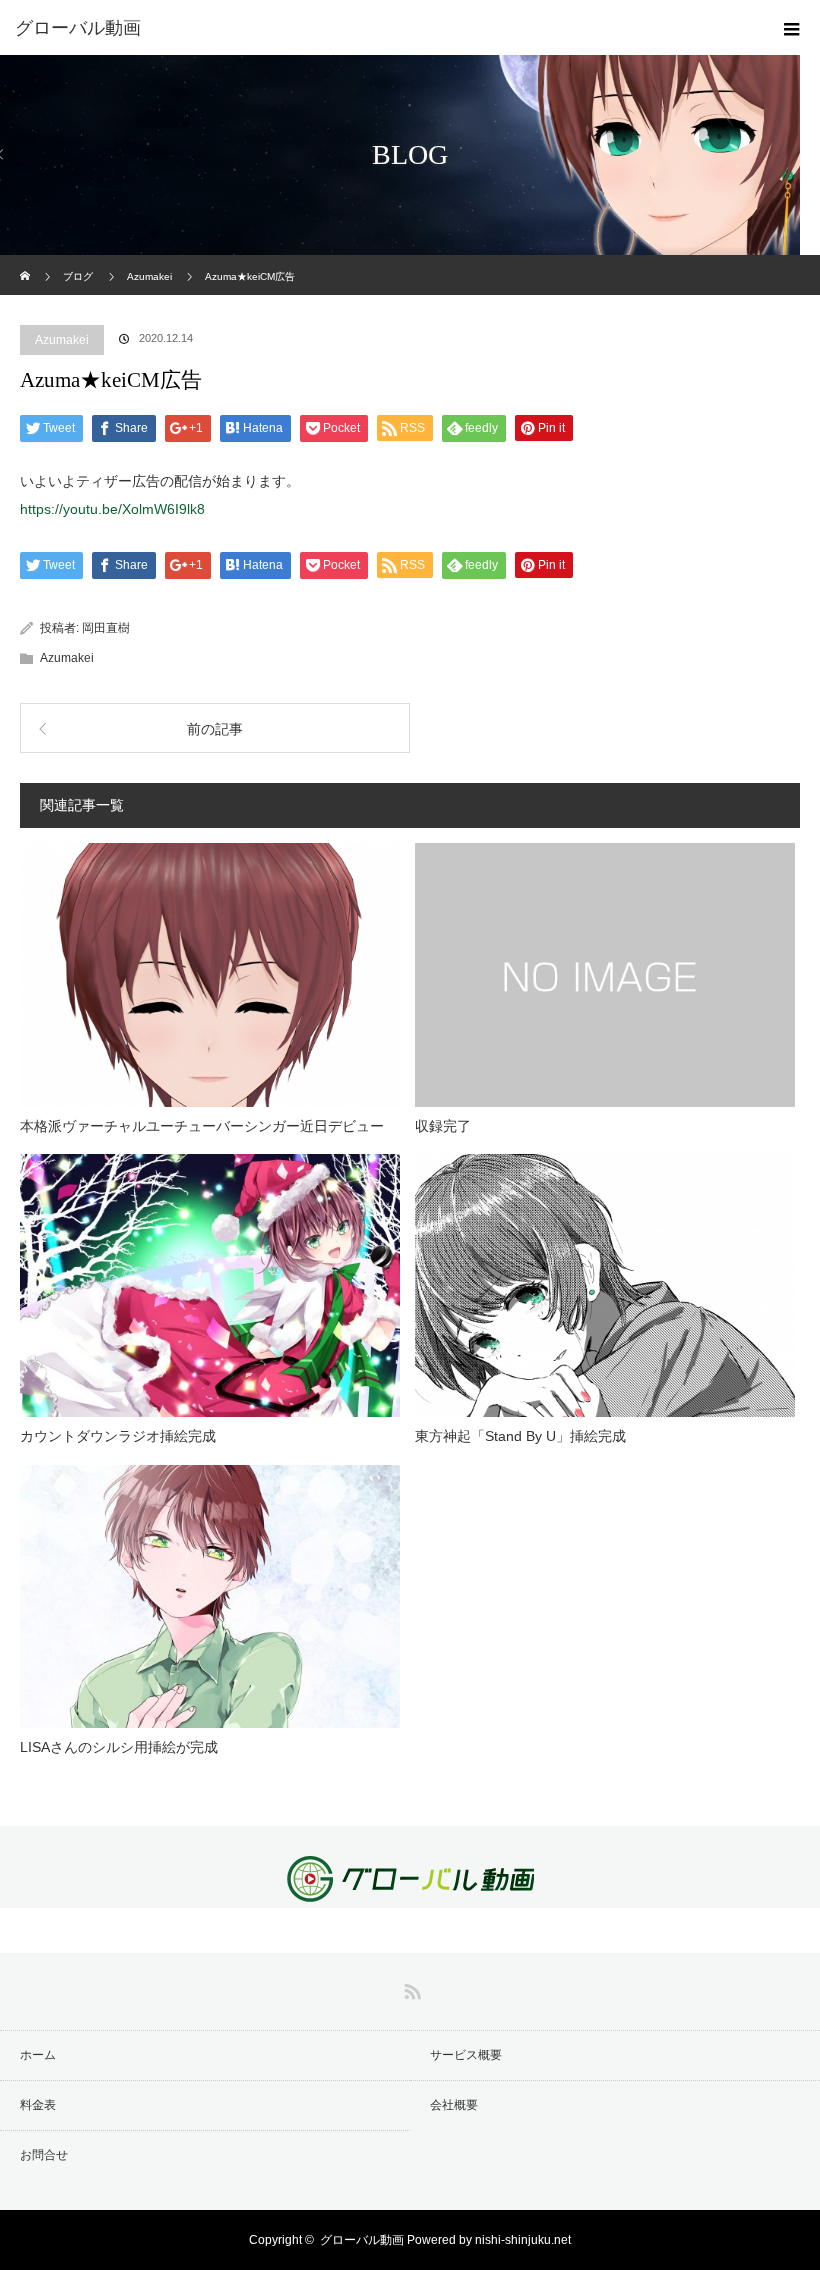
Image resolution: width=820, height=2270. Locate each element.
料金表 (38, 2105)
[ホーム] (26, 262)
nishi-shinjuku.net (523, 2240)
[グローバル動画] (380, 28)
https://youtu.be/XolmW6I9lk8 (112, 509)
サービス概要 (466, 2055)
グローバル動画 (362, 2240)
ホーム (38, 2055)
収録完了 (443, 1126)
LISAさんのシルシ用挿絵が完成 (119, 1747)
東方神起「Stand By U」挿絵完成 (520, 1436)
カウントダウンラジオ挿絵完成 (118, 1436)
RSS (410, 1988)
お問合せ (44, 2155)
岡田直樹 (106, 628)
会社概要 (454, 2105)
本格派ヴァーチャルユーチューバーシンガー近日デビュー (202, 1126)
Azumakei (62, 340)
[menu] (792, 28)
